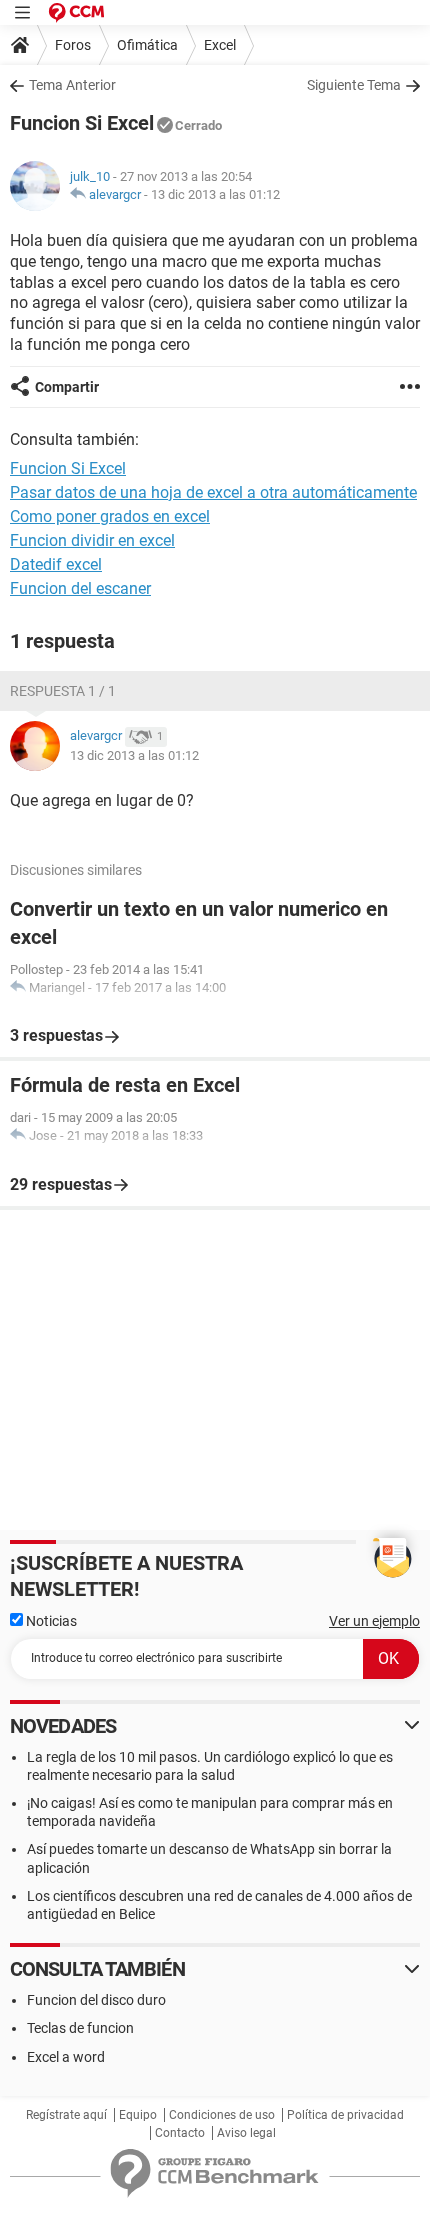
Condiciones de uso (222, 2115)
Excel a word (66, 2057)
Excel (220, 45)
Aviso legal (246, 2133)
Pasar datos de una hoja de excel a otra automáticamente (213, 492)
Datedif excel (56, 564)
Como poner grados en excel (110, 516)
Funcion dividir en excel (92, 540)
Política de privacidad (345, 2115)
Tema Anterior (72, 85)
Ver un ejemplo (374, 1621)
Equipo (138, 2115)
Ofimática (147, 45)
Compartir (67, 387)
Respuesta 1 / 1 (63, 691)
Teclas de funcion (80, 2028)
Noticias (50, 1621)
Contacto (180, 2133)
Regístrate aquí (66, 2115)
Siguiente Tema (354, 85)
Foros (73, 45)
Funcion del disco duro (96, 2000)
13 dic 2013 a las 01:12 (215, 194)
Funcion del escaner (80, 588)
